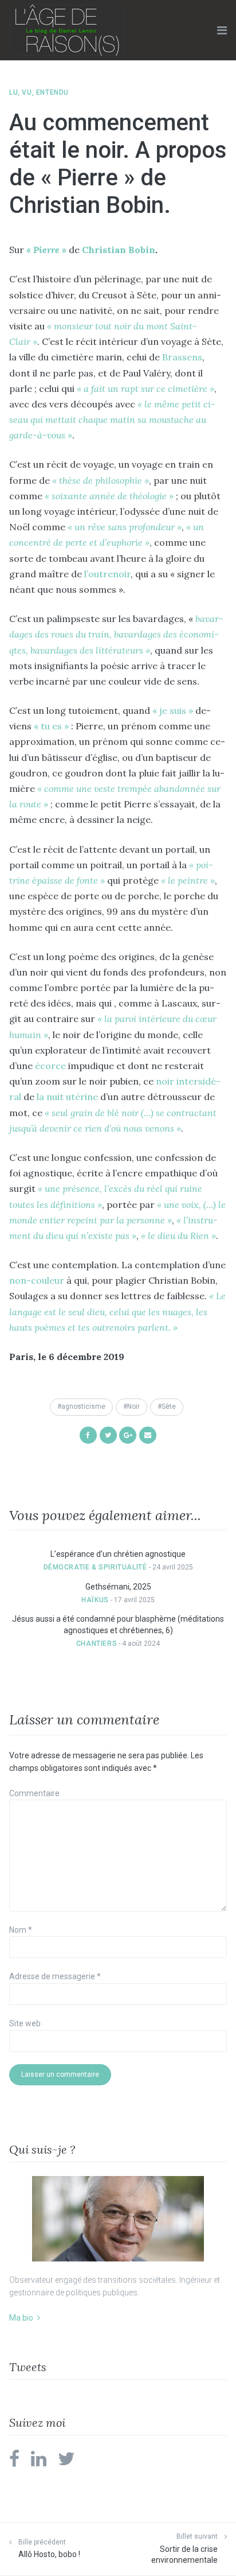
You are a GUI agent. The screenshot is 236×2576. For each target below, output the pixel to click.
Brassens (182, 357)
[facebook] (14, 2462)
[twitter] (66, 2462)
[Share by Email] (148, 1434)
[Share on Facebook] (88, 1434)
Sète (169, 1406)
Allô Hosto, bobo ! (49, 2554)
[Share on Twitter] (108, 1434)
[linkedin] (39, 2462)
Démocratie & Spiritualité (95, 1567)
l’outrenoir (107, 574)
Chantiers (97, 1643)
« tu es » (50, 726)
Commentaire (34, 1793)
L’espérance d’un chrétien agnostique (118, 1554)
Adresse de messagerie (55, 1976)
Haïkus (95, 1600)
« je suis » (173, 710)
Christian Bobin (119, 250)
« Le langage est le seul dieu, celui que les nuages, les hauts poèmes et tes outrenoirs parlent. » (117, 1311)
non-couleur (37, 1280)
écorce (50, 1066)
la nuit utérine (66, 1097)
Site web (25, 2023)
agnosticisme (83, 1406)
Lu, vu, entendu (39, 92)
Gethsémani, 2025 (118, 1587)
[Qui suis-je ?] (118, 2219)
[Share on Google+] (128, 1434)
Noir (133, 1406)
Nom (21, 1930)
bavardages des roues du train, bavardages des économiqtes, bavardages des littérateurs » (116, 634)
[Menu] (222, 30)
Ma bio (21, 2318)
